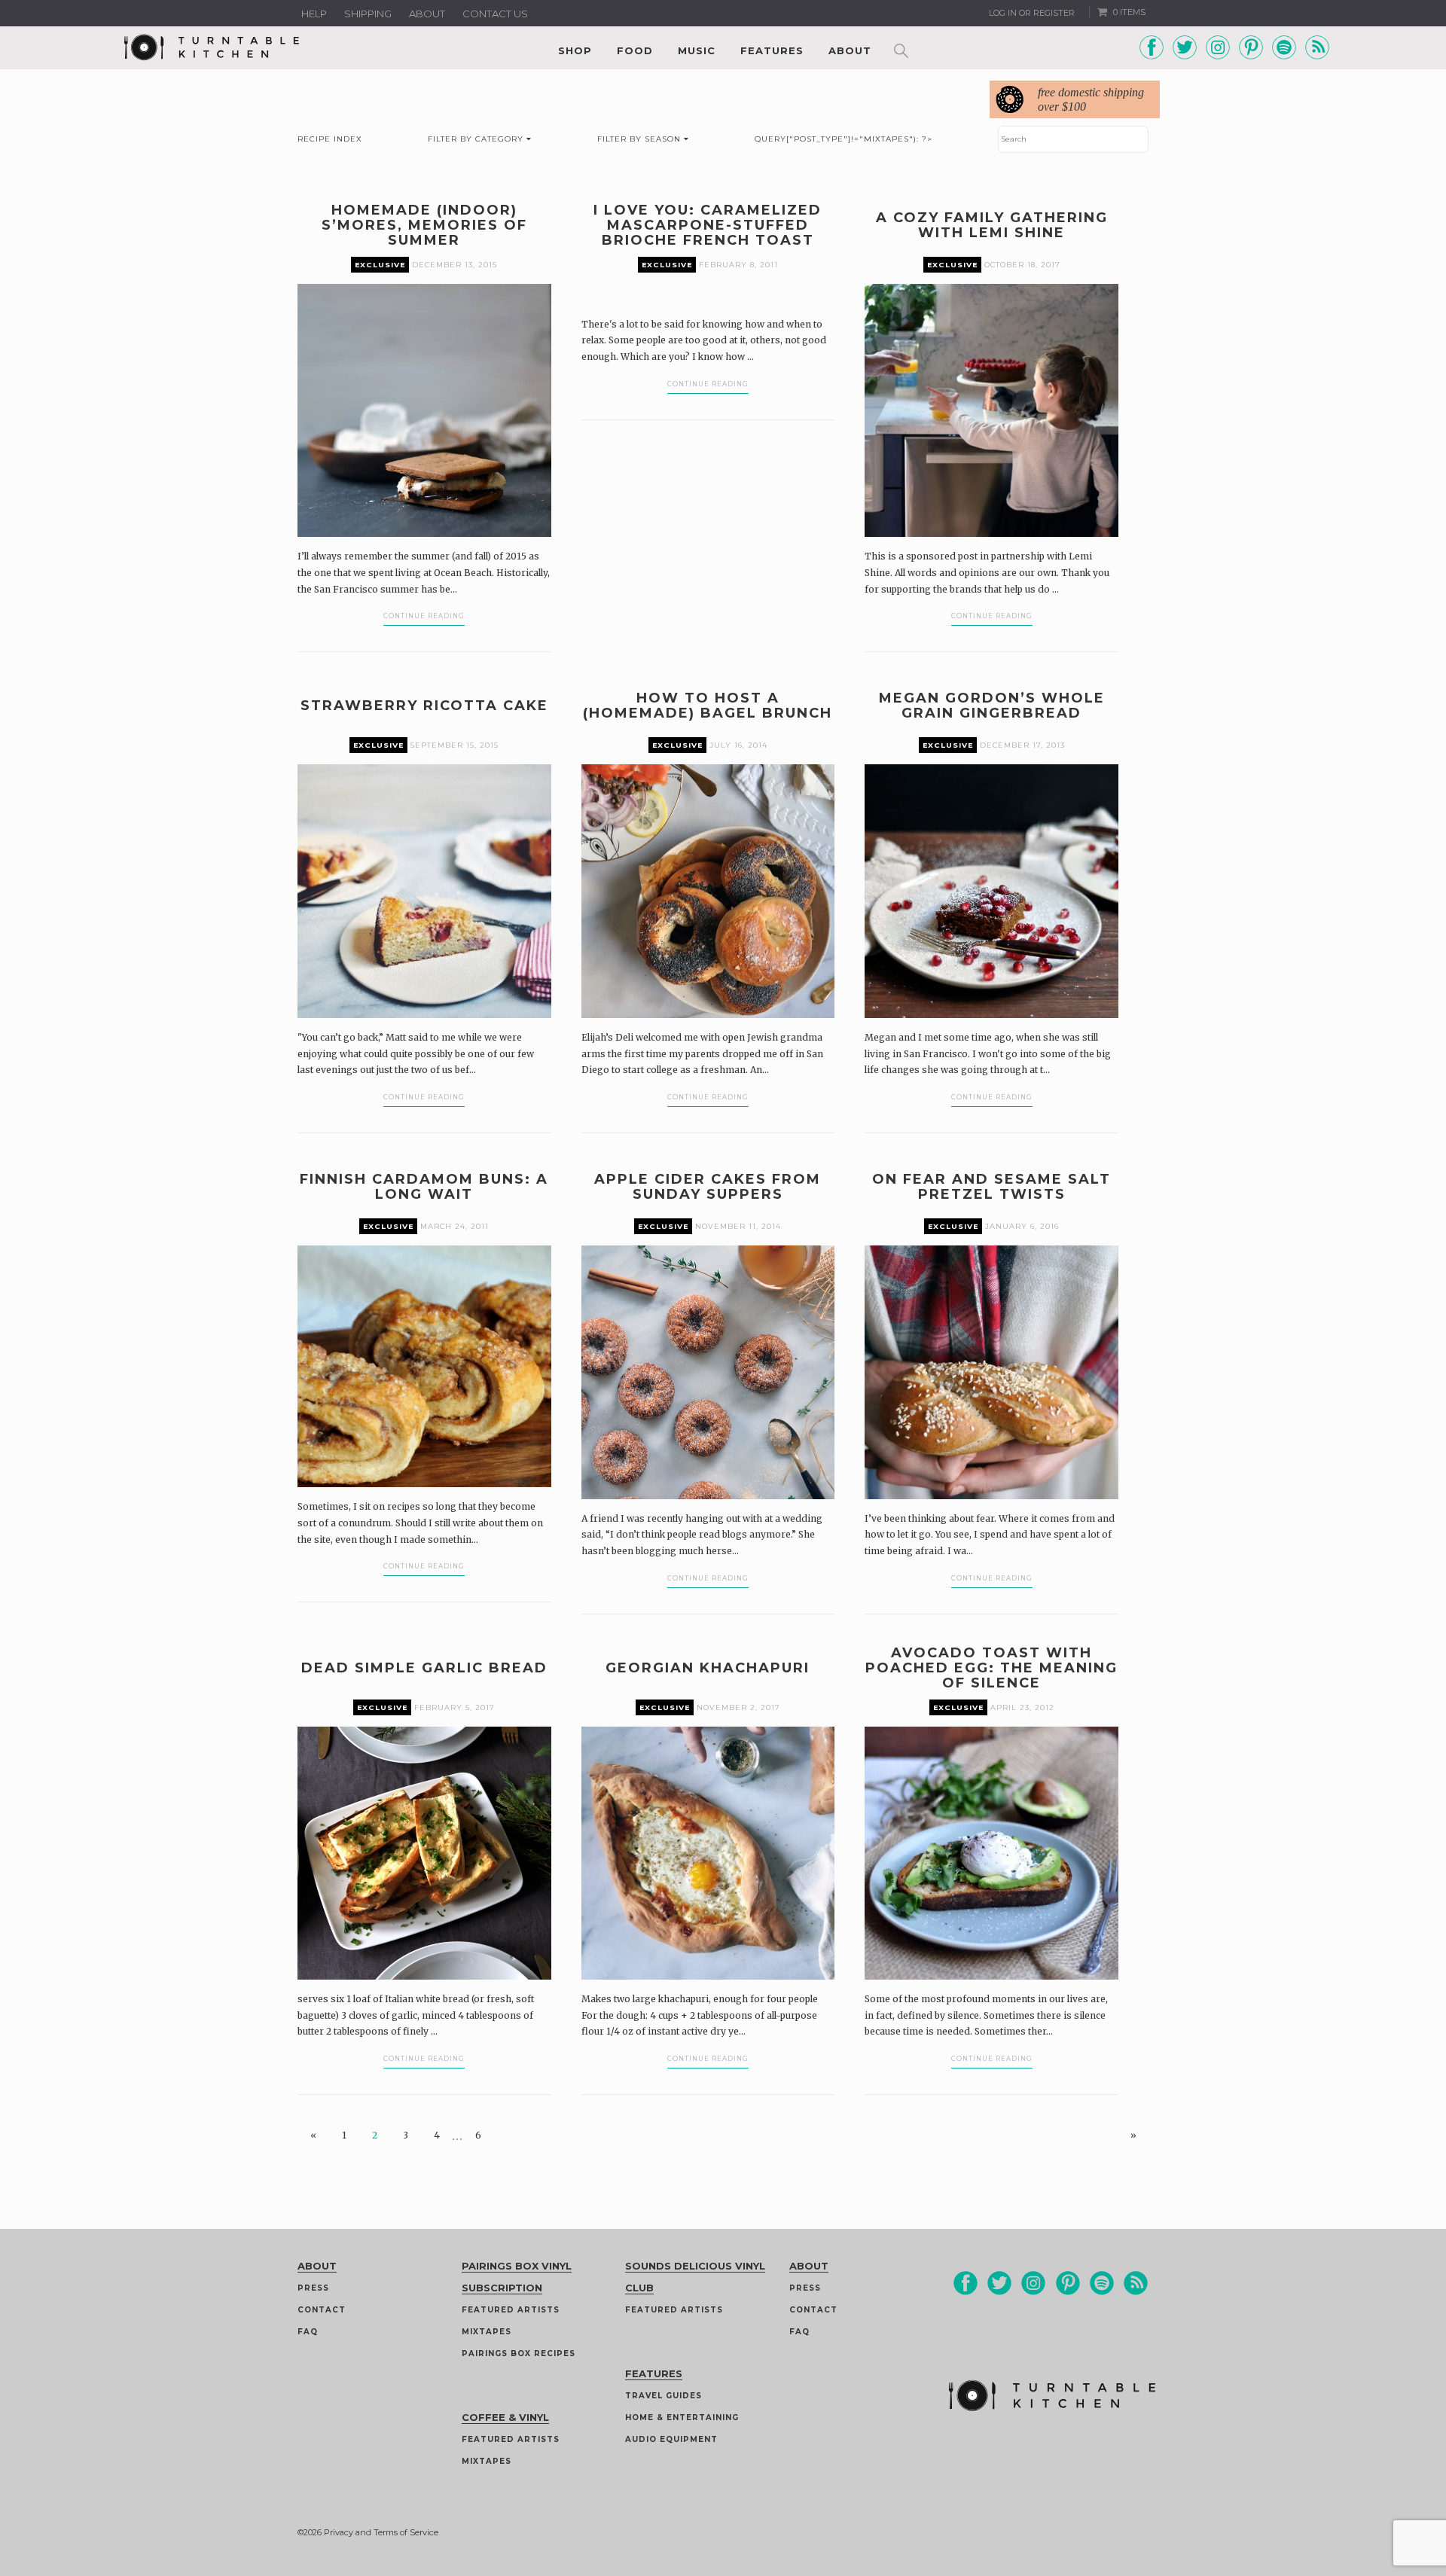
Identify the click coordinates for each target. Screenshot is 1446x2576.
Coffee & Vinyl (505, 2417)
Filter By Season (641, 139)
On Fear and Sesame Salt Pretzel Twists (991, 1187)
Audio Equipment (671, 2439)
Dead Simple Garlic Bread (424, 1668)
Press (313, 2288)
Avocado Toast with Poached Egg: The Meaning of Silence (991, 1668)
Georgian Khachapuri (708, 1668)
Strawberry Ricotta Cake (424, 706)
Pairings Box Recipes (519, 2353)
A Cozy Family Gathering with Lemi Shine (992, 225)
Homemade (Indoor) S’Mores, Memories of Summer (424, 225)
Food (635, 50)
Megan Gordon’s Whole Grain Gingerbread (992, 706)
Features (772, 50)
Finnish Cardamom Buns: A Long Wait (424, 1187)
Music (697, 50)
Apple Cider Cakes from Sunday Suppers (708, 1187)
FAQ (308, 2332)
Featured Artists (511, 2310)
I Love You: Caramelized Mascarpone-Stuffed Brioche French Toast (708, 225)
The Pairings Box (384, 1834)
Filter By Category (477, 139)
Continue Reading (424, 616)
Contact (322, 2310)
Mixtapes (487, 2332)
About (427, 14)
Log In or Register (1032, 13)
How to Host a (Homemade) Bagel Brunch (708, 706)
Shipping (368, 14)
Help (314, 14)
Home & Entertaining (682, 2417)
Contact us (495, 14)
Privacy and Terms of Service (381, 2532)
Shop (575, 50)
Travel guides (664, 2396)
